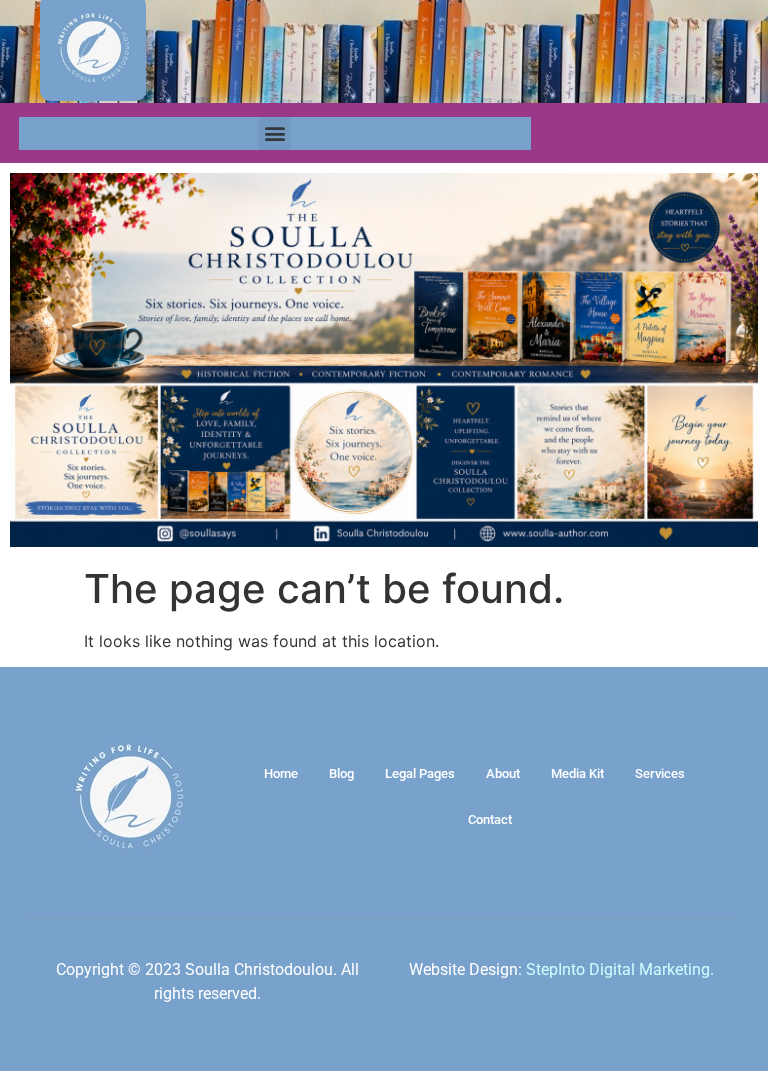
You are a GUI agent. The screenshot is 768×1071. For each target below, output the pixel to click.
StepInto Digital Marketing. (620, 969)
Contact (490, 819)
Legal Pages (420, 773)
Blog (341, 773)
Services (660, 773)
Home (281, 773)
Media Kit (577, 773)
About (503, 773)
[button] (274, 133)
